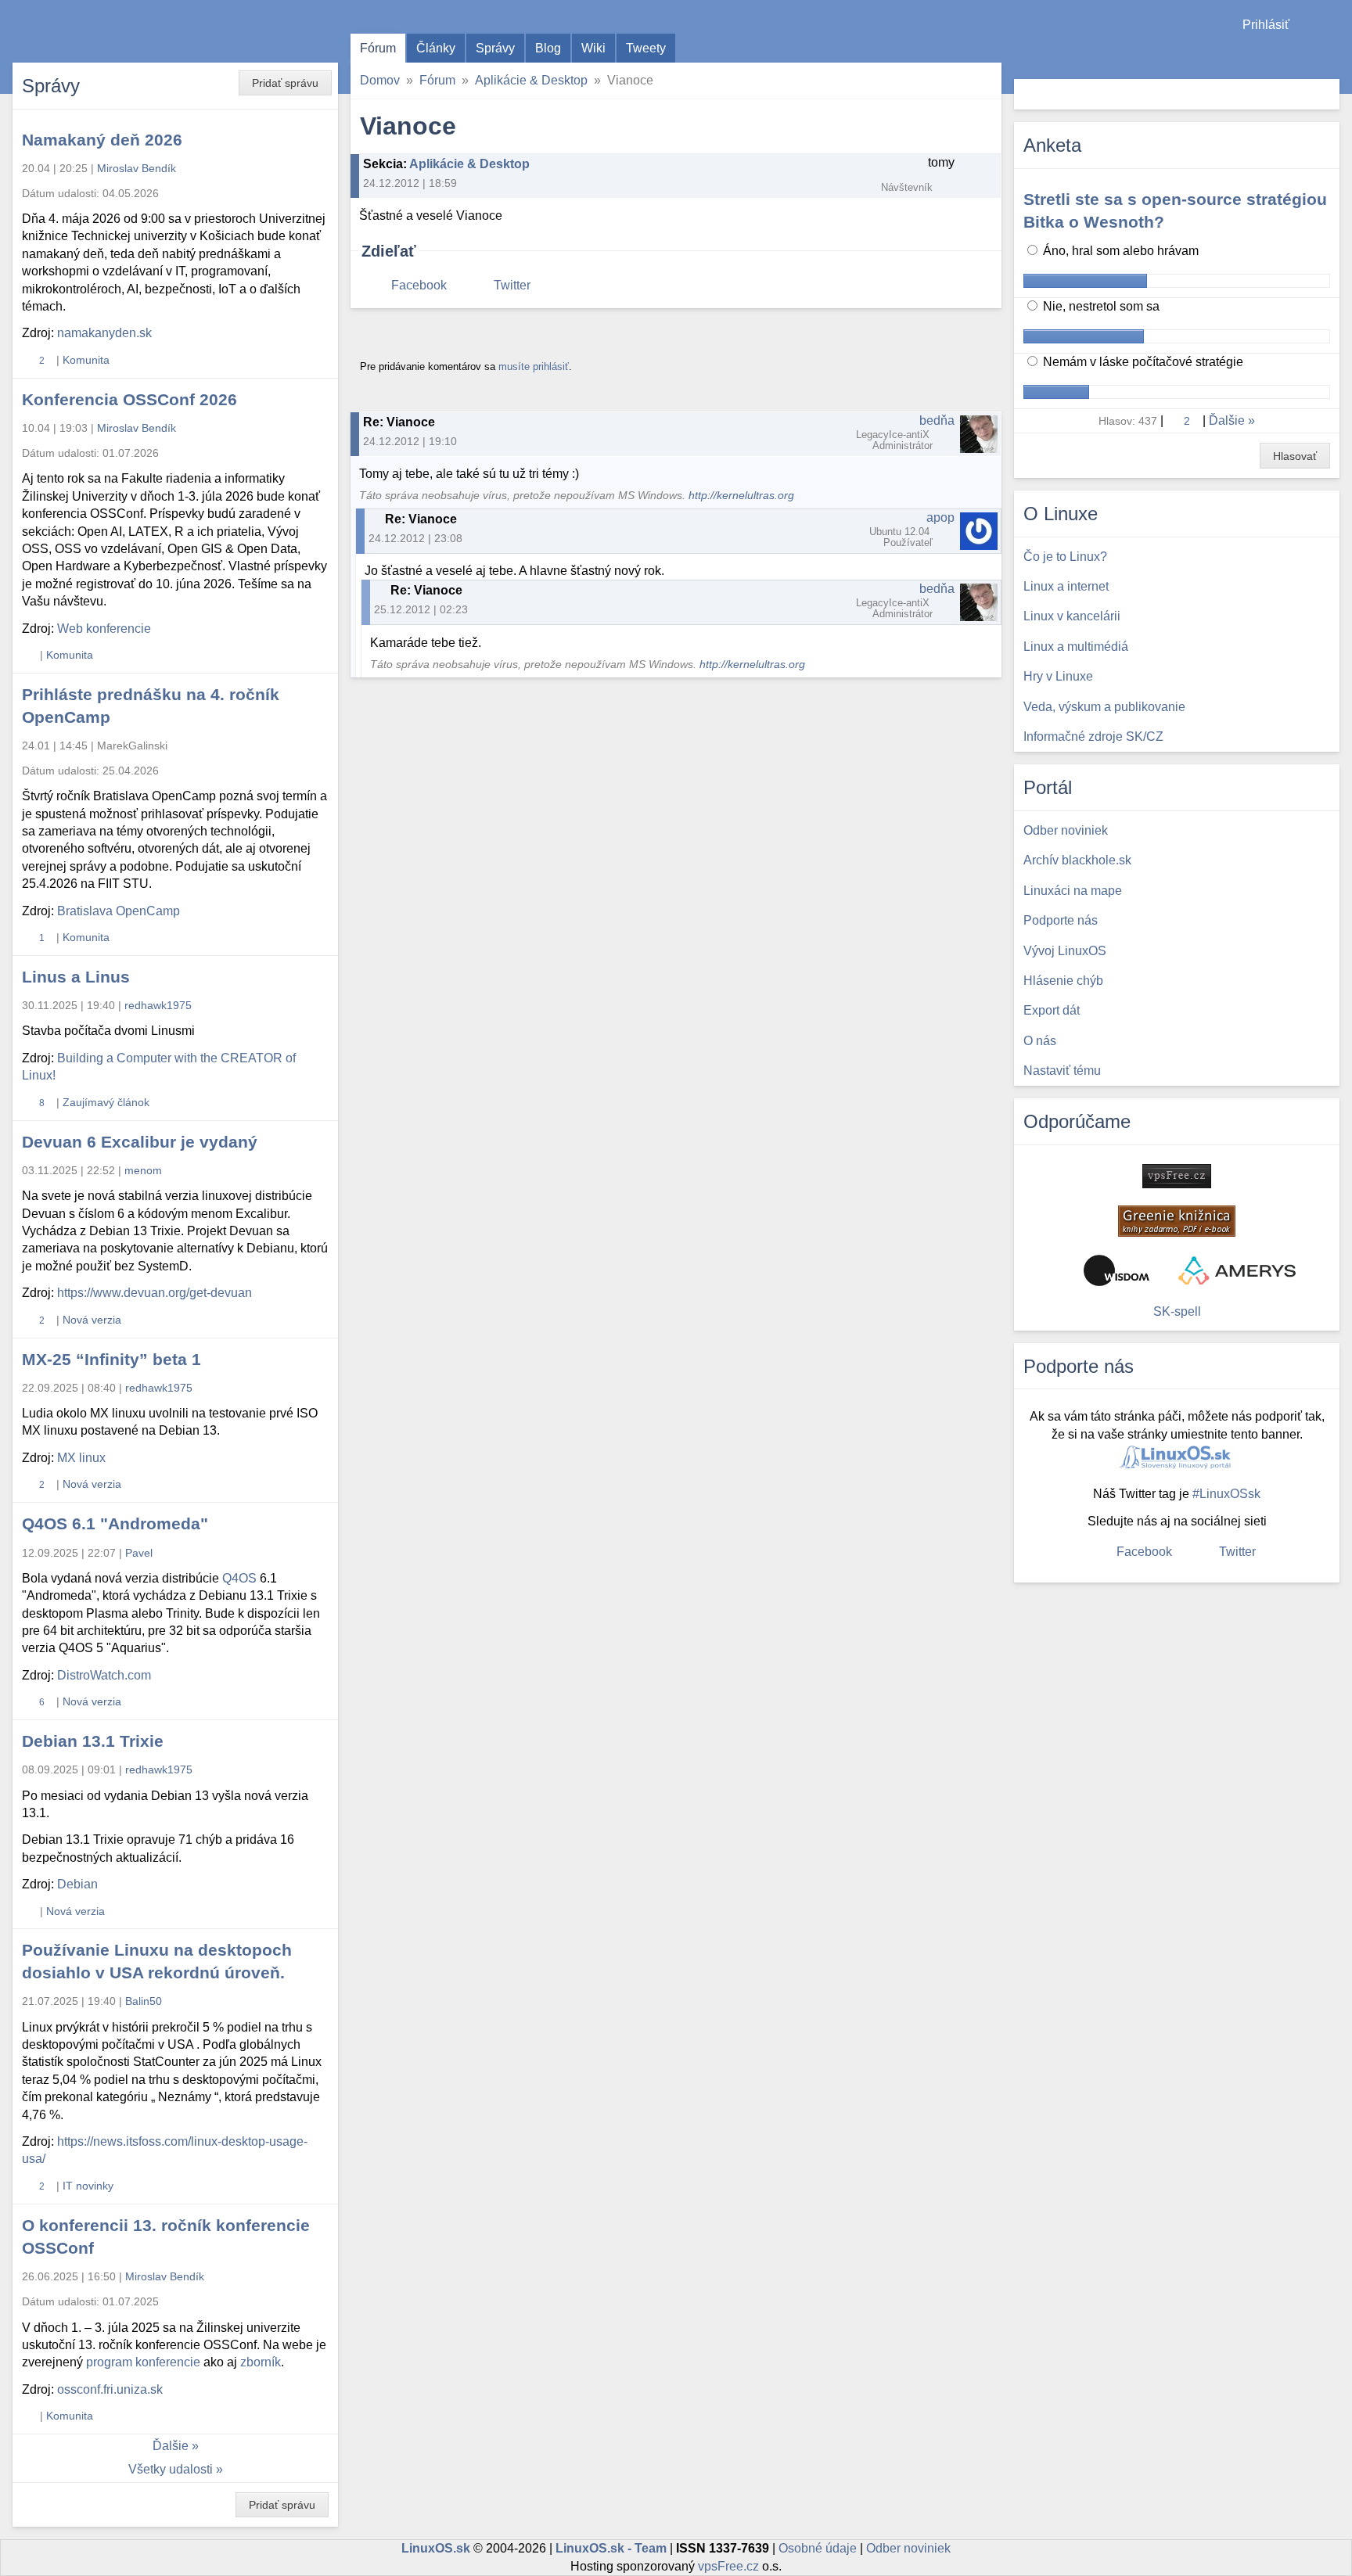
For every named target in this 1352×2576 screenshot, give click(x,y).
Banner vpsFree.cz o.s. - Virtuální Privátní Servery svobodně (1177, 1176)
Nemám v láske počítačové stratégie (1142, 362)
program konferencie (143, 2362)
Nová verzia (92, 1320)
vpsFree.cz (728, 2566)
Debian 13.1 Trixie (93, 1741)
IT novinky (88, 2186)
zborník (261, 2362)
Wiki (593, 48)
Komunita (86, 360)
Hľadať (1326, 94)
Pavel (139, 1553)
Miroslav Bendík (137, 168)
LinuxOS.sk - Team (611, 2548)
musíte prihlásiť (534, 366)
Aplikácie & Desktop (531, 80)
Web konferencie (104, 629)
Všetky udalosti (171, 2469)
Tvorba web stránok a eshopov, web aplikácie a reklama (1237, 1270)
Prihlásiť (1266, 25)
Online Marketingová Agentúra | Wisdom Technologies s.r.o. (1116, 1270)
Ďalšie (171, 2446)
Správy (495, 48)
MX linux (81, 1458)
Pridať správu (285, 83)
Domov (380, 80)
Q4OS (239, 1578)
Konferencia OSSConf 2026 (129, 399)
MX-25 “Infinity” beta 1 (111, 1359)
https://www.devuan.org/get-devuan (155, 1293)
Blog (548, 48)
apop (940, 517)
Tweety (646, 48)
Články (436, 48)
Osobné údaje (818, 2548)
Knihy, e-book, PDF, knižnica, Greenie (1177, 1221)
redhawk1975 (158, 1005)
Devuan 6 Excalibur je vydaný (140, 1142)
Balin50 (144, 2001)
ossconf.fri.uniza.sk (110, 2389)
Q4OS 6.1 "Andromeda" (115, 1523)
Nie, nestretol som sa (1100, 306)
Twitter (512, 285)
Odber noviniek (908, 2548)
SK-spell (1177, 1311)
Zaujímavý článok (106, 1102)
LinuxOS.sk (102, 31)
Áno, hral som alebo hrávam (1119, 251)
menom (143, 1170)
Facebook (419, 285)
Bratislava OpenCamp (119, 911)
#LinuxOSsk (1226, 1494)
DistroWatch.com (104, 1675)
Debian (77, 1884)
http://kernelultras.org (741, 496)
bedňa (937, 420)
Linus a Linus (76, 977)
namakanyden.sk (104, 333)
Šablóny (1332, 55)
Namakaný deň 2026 (102, 140)
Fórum (378, 48)
